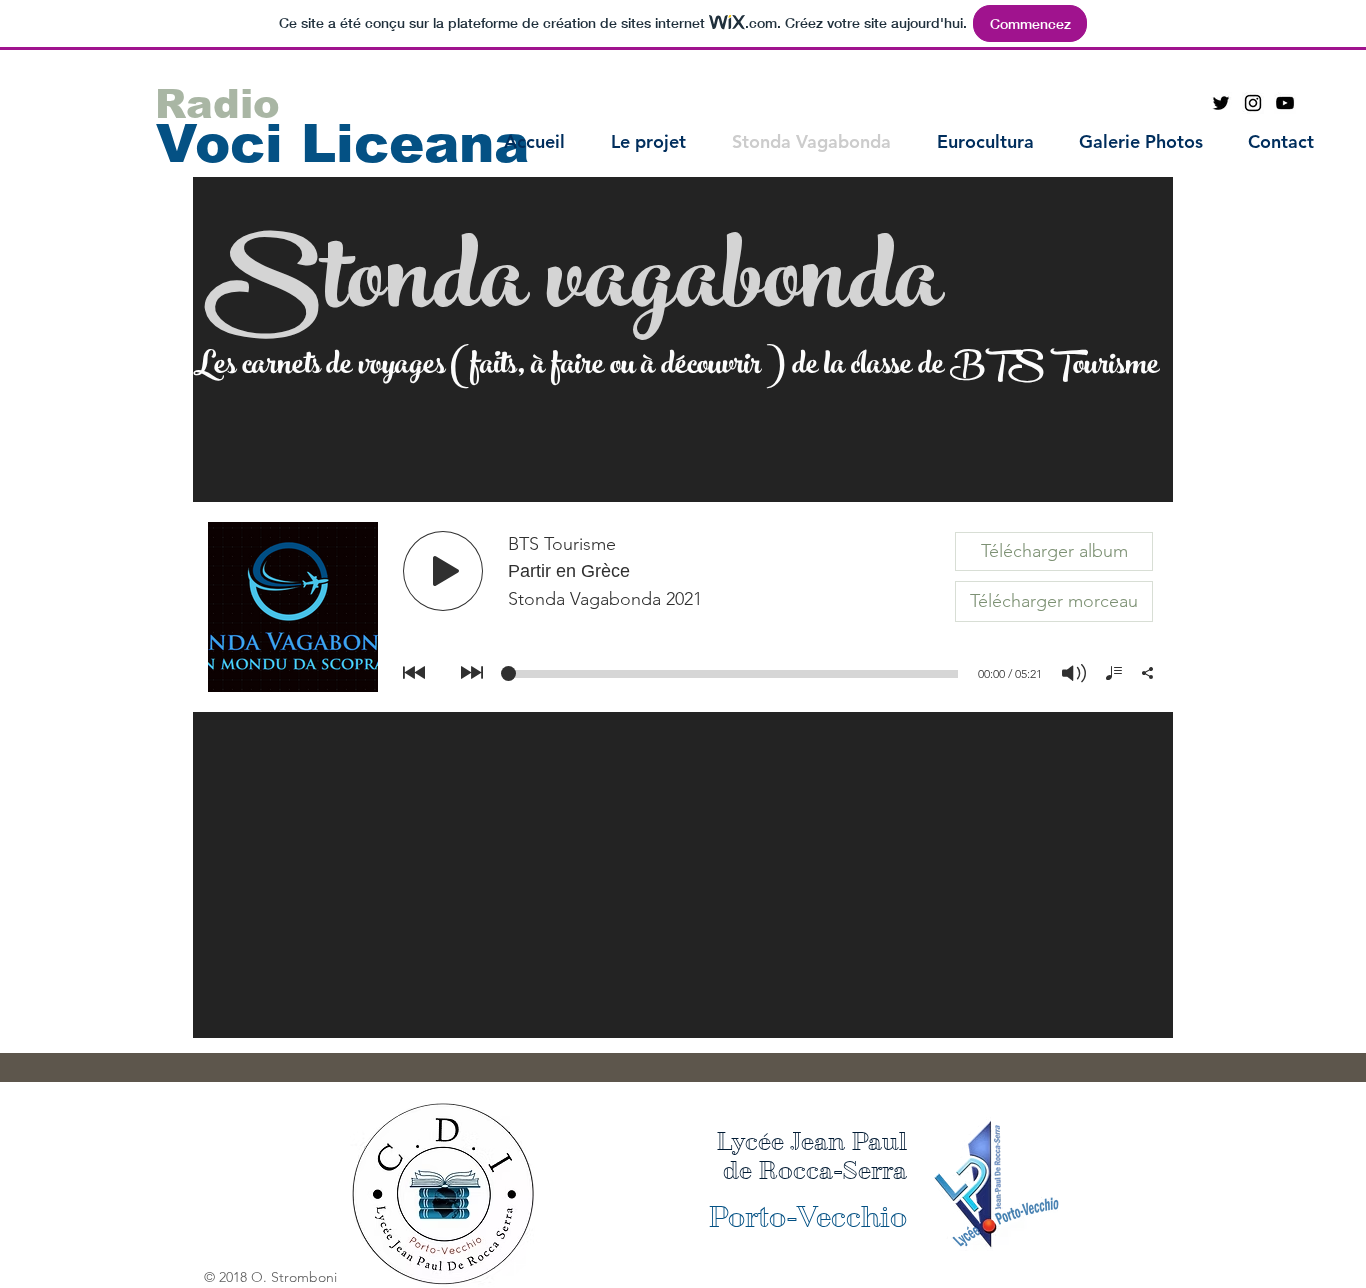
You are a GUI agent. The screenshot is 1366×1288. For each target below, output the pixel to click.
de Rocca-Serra (815, 1170)
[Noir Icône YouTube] (1285, 103)
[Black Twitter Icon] (1221, 103)
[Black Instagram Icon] (1253, 103)
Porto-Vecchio (807, 1217)
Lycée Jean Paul (811, 1141)
